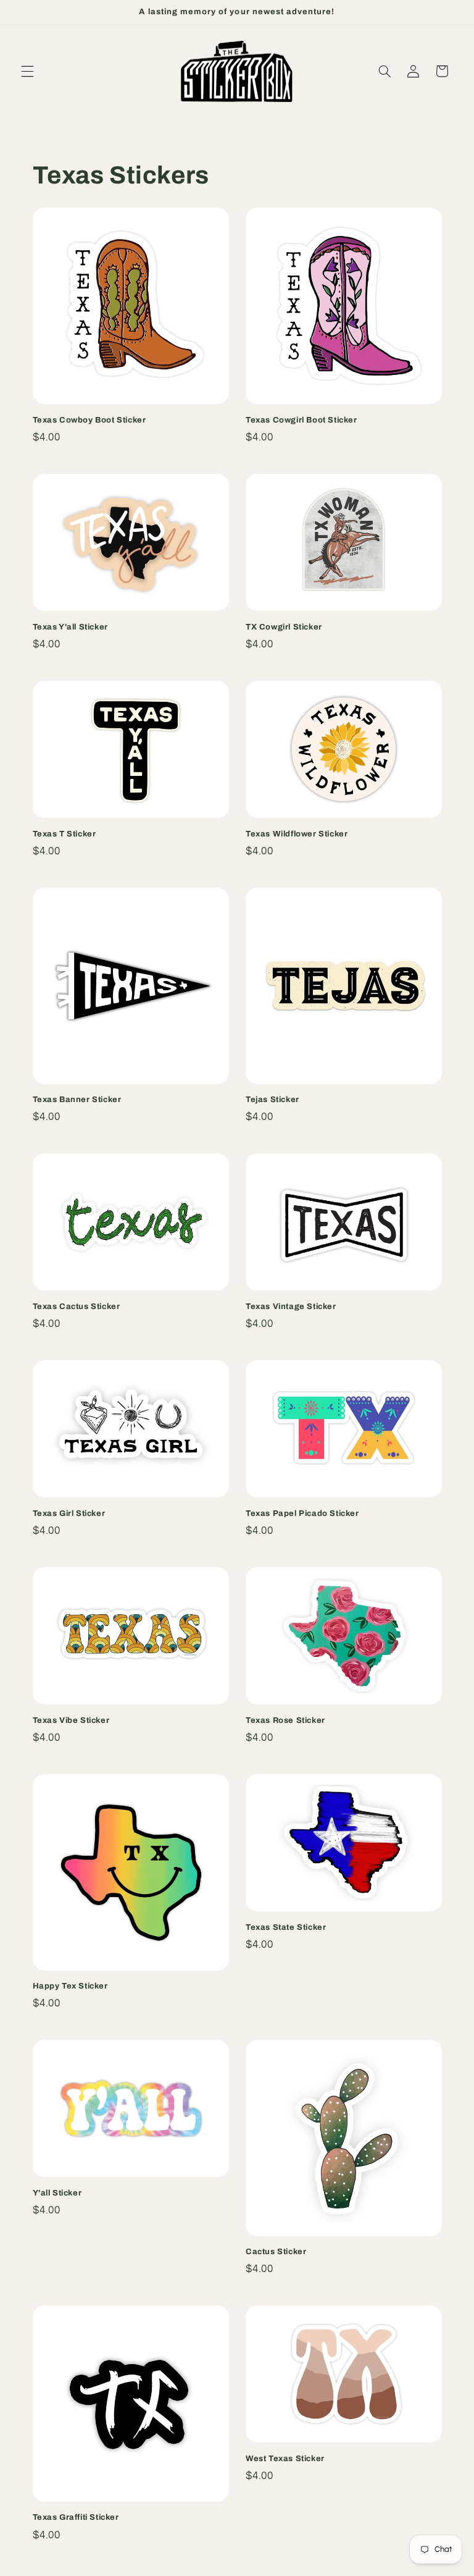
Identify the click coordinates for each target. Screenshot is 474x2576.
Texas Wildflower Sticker (297, 834)
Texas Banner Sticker (77, 1100)
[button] (27, 71)
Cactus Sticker (276, 2252)
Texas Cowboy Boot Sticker (89, 420)
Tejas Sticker (272, 1100)
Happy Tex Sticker (70, 1986)
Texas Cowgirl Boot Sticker (301, 420)
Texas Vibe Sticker (71, 1720)
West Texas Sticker (285, 2459)
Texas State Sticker (286, 1927)
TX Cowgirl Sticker (284, 627)
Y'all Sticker (57, 2193)
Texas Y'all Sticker (70, 627)
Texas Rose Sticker (285, 1720)
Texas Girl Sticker (69, 1513)
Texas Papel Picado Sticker (302, 1513)
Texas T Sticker (64, 834)
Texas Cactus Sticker (77, 1307)
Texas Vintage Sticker (291, 1307)
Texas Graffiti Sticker (76, 2517)
